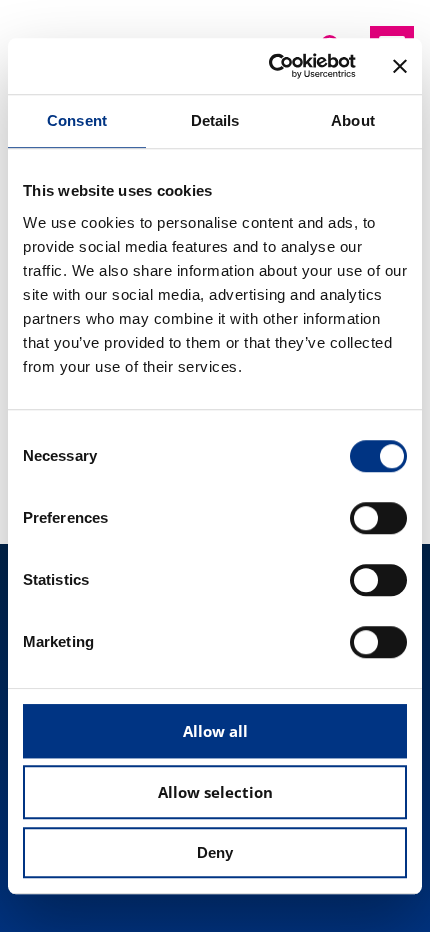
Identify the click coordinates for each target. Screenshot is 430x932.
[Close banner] (400, 66)
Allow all (215, 731)
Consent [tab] (77, 120)
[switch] (378, 518)
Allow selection (215, 792)
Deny (215, 852)
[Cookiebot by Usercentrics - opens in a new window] (270, 66)
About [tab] (353, 120)
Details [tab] (215, 120)
